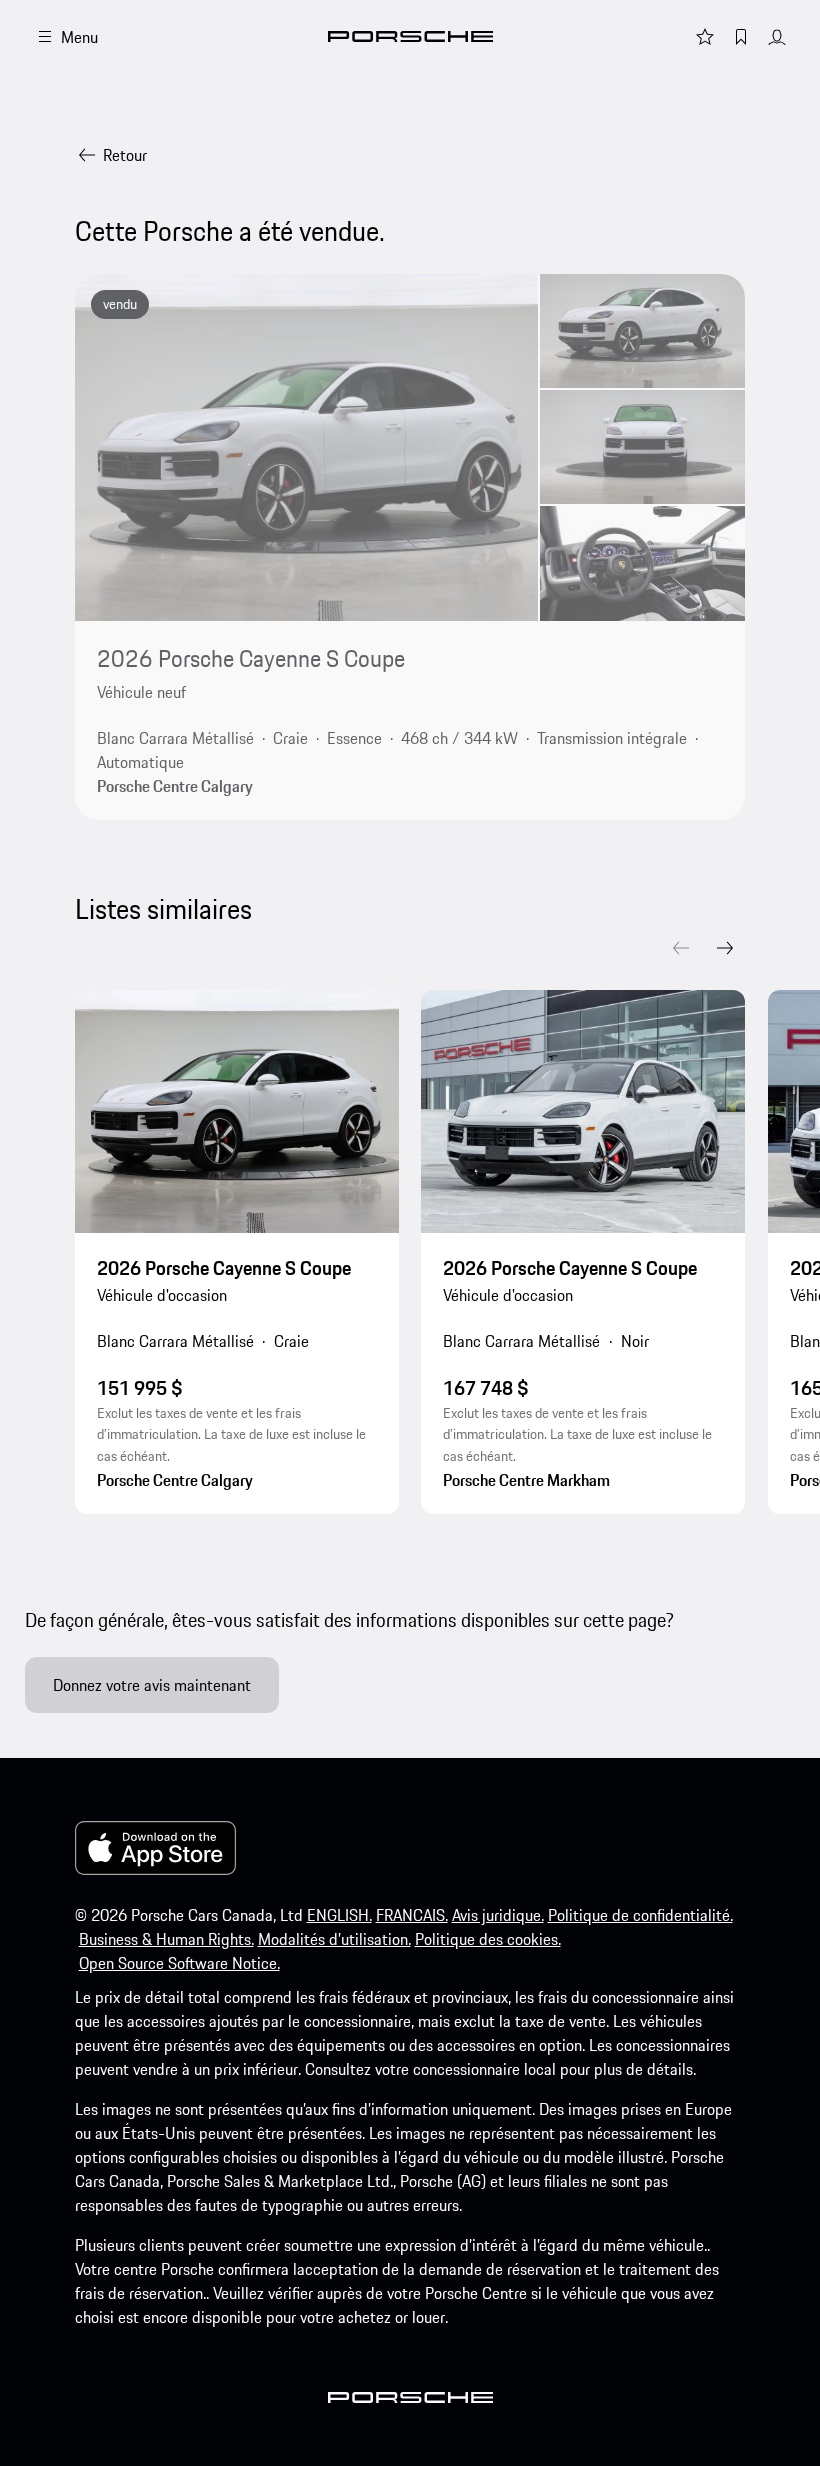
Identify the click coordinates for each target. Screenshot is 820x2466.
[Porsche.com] (410, 36)
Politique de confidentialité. (640, 1915)
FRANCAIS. (412, 1915)
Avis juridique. (498, 1915)
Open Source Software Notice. (179, 1963)
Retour (125, 155)
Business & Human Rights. (166, 1939)
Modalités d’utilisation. (334, 1939)
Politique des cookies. (488, 1939)
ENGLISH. (339, 1915)
